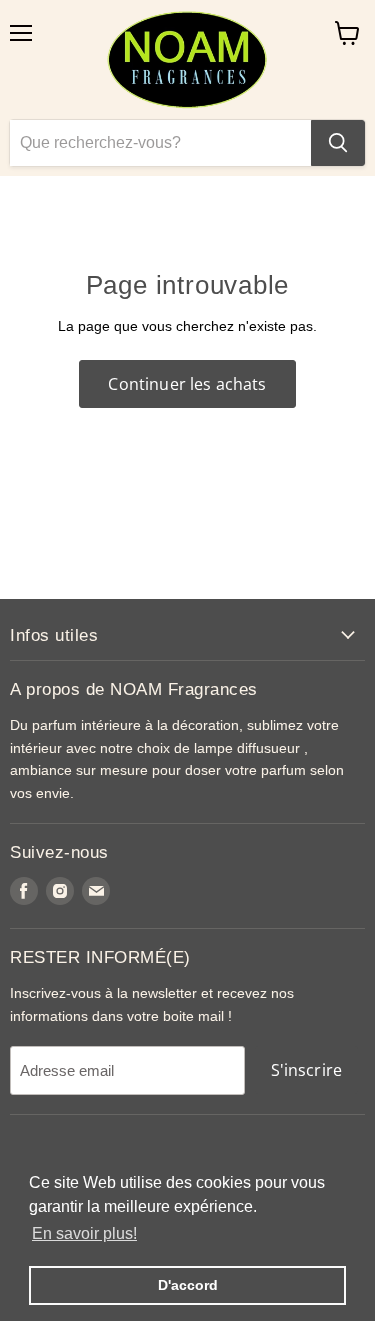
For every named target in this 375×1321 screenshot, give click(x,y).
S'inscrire (307, 1070)
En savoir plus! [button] (84, 1233)
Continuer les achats (187, 384)
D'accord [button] (188, 1285)
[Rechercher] (338, 143)
